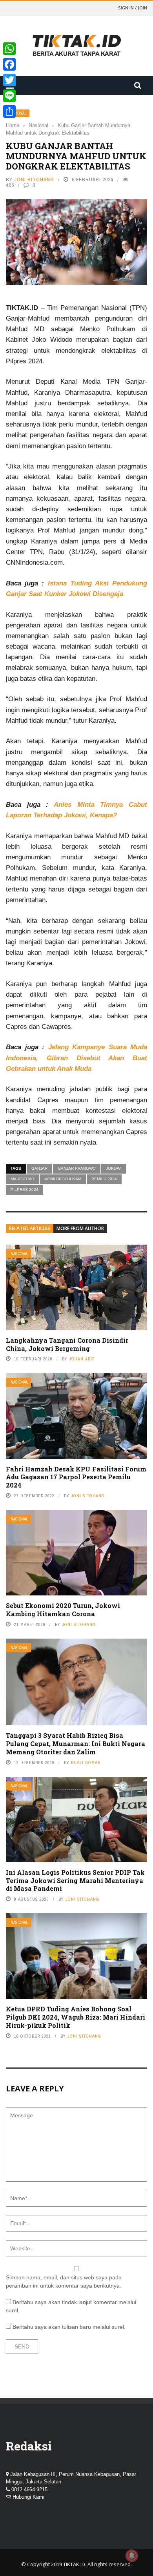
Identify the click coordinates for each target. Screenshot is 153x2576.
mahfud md (22, 1179)
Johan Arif (82, 1359)
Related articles (30, 1228)
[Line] (9, 96)
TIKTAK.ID (74, 2564)
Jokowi (114, 1168)
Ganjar (39, 1168)
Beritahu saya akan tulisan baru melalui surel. (69, 2327)
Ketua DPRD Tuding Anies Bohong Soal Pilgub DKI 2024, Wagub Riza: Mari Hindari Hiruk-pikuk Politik (76, 2017)
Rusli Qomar (86, 1763)
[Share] (9, 111)
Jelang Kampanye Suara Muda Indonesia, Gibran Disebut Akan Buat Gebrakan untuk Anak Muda (76, 1058)
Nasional (19, 1254)
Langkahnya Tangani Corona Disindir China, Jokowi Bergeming (67, 1344)
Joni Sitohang (34, 180)
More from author (80, 1228)
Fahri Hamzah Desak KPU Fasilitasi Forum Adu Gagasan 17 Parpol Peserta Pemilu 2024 (76, 1477)
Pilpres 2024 (25, 1190)
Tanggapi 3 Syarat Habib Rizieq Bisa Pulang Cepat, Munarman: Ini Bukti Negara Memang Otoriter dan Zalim (76, 1744)
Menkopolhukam (63, 1179)
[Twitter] (9, 80)
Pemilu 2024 (104, 1179)
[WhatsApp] (9, 49)
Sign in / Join (133, 8)
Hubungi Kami (28, 2497)
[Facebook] (9, 64)
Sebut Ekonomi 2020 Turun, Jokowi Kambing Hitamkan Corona (63, 1610)
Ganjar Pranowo (77, 1168)
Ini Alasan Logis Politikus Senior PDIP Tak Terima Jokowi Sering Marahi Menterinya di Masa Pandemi (75, 1880)
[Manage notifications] (132, 2556)
